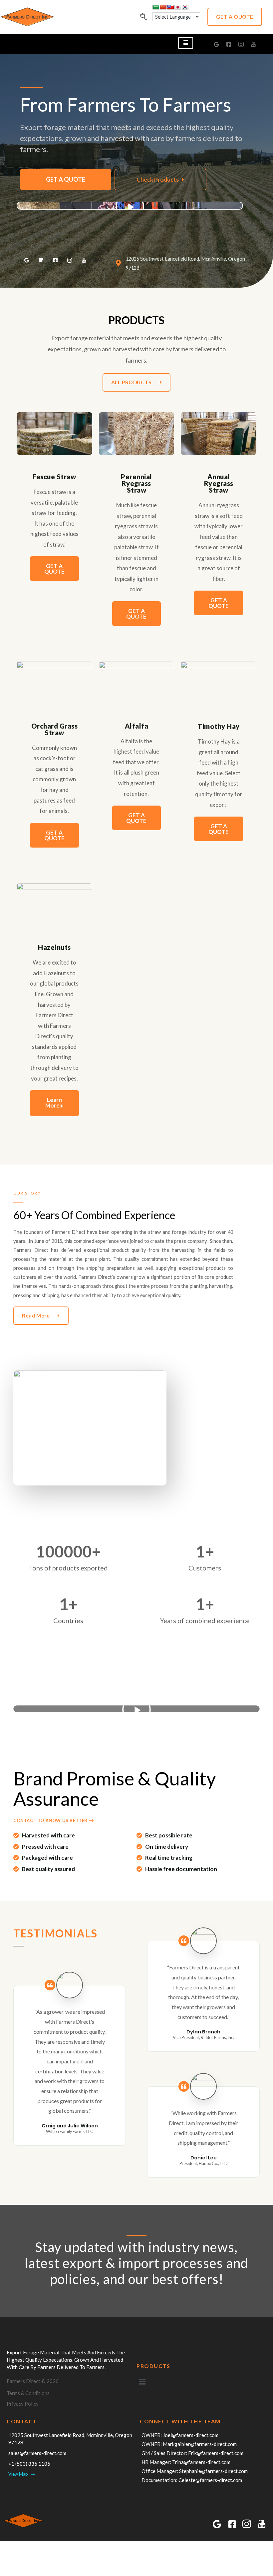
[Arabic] (156, 7)
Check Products (158, 179)
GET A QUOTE (66, 179)
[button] (235, 17)
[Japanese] (178, 7)
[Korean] (185, 7)
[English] (170, 7)
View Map (19, 2474)
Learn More (54, 1103)
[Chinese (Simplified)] (163, 7)
